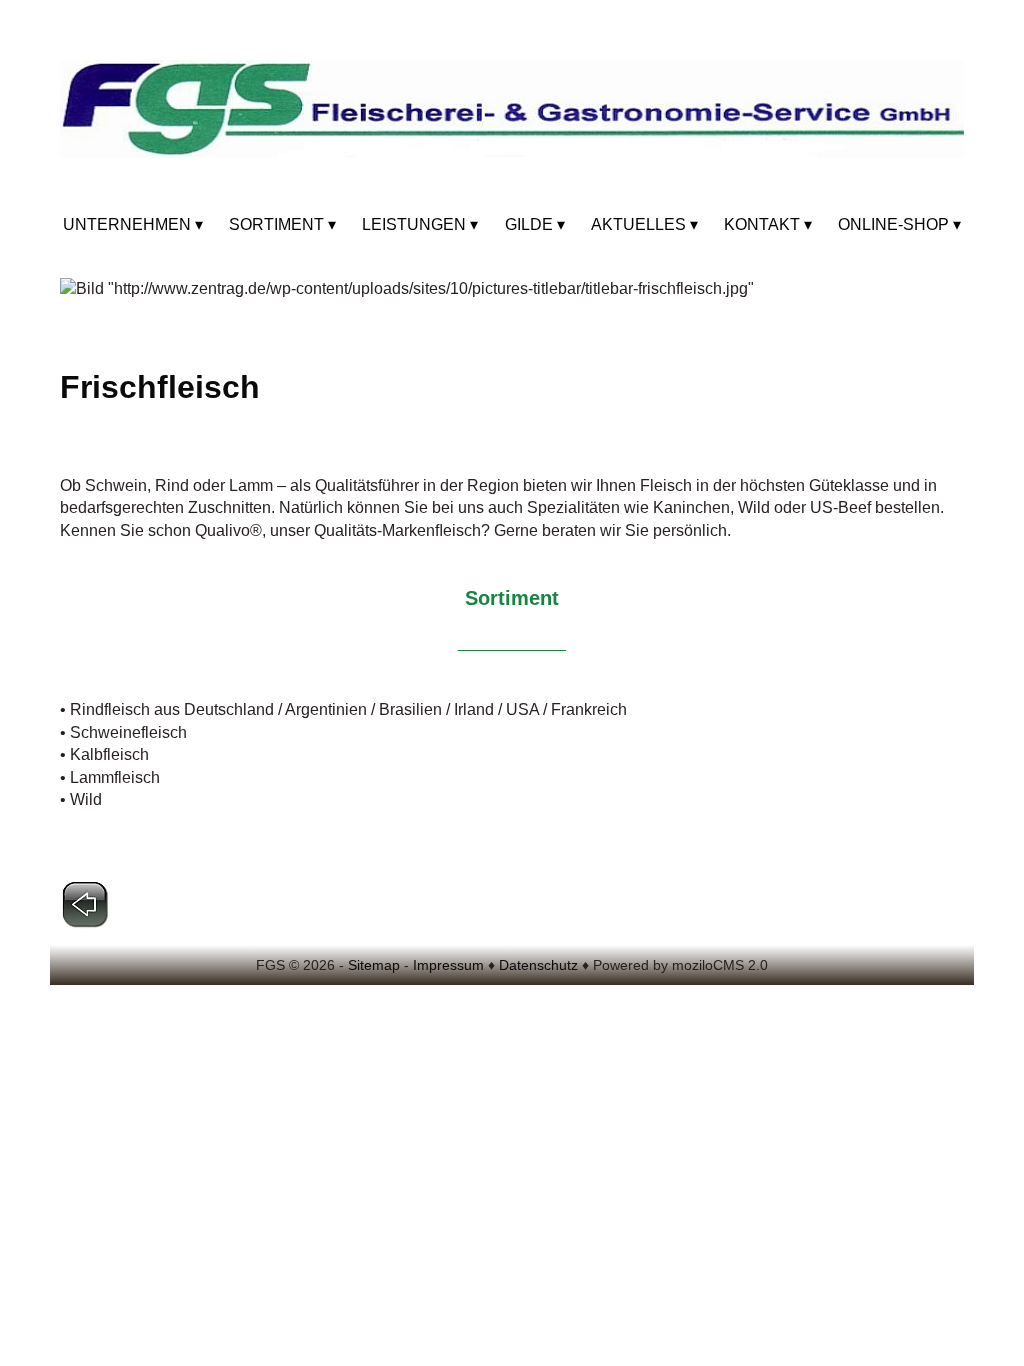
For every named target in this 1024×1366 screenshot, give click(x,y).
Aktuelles (638, 224)
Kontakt (762, 224)
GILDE (529, 224)
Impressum (448, 965)
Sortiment (276, 224)
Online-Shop (893, 224)
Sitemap (374, 965)
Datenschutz (538, 965)
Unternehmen (127, 224)
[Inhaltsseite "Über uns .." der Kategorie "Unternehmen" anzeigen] (85, 923)
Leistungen (414, 224)
